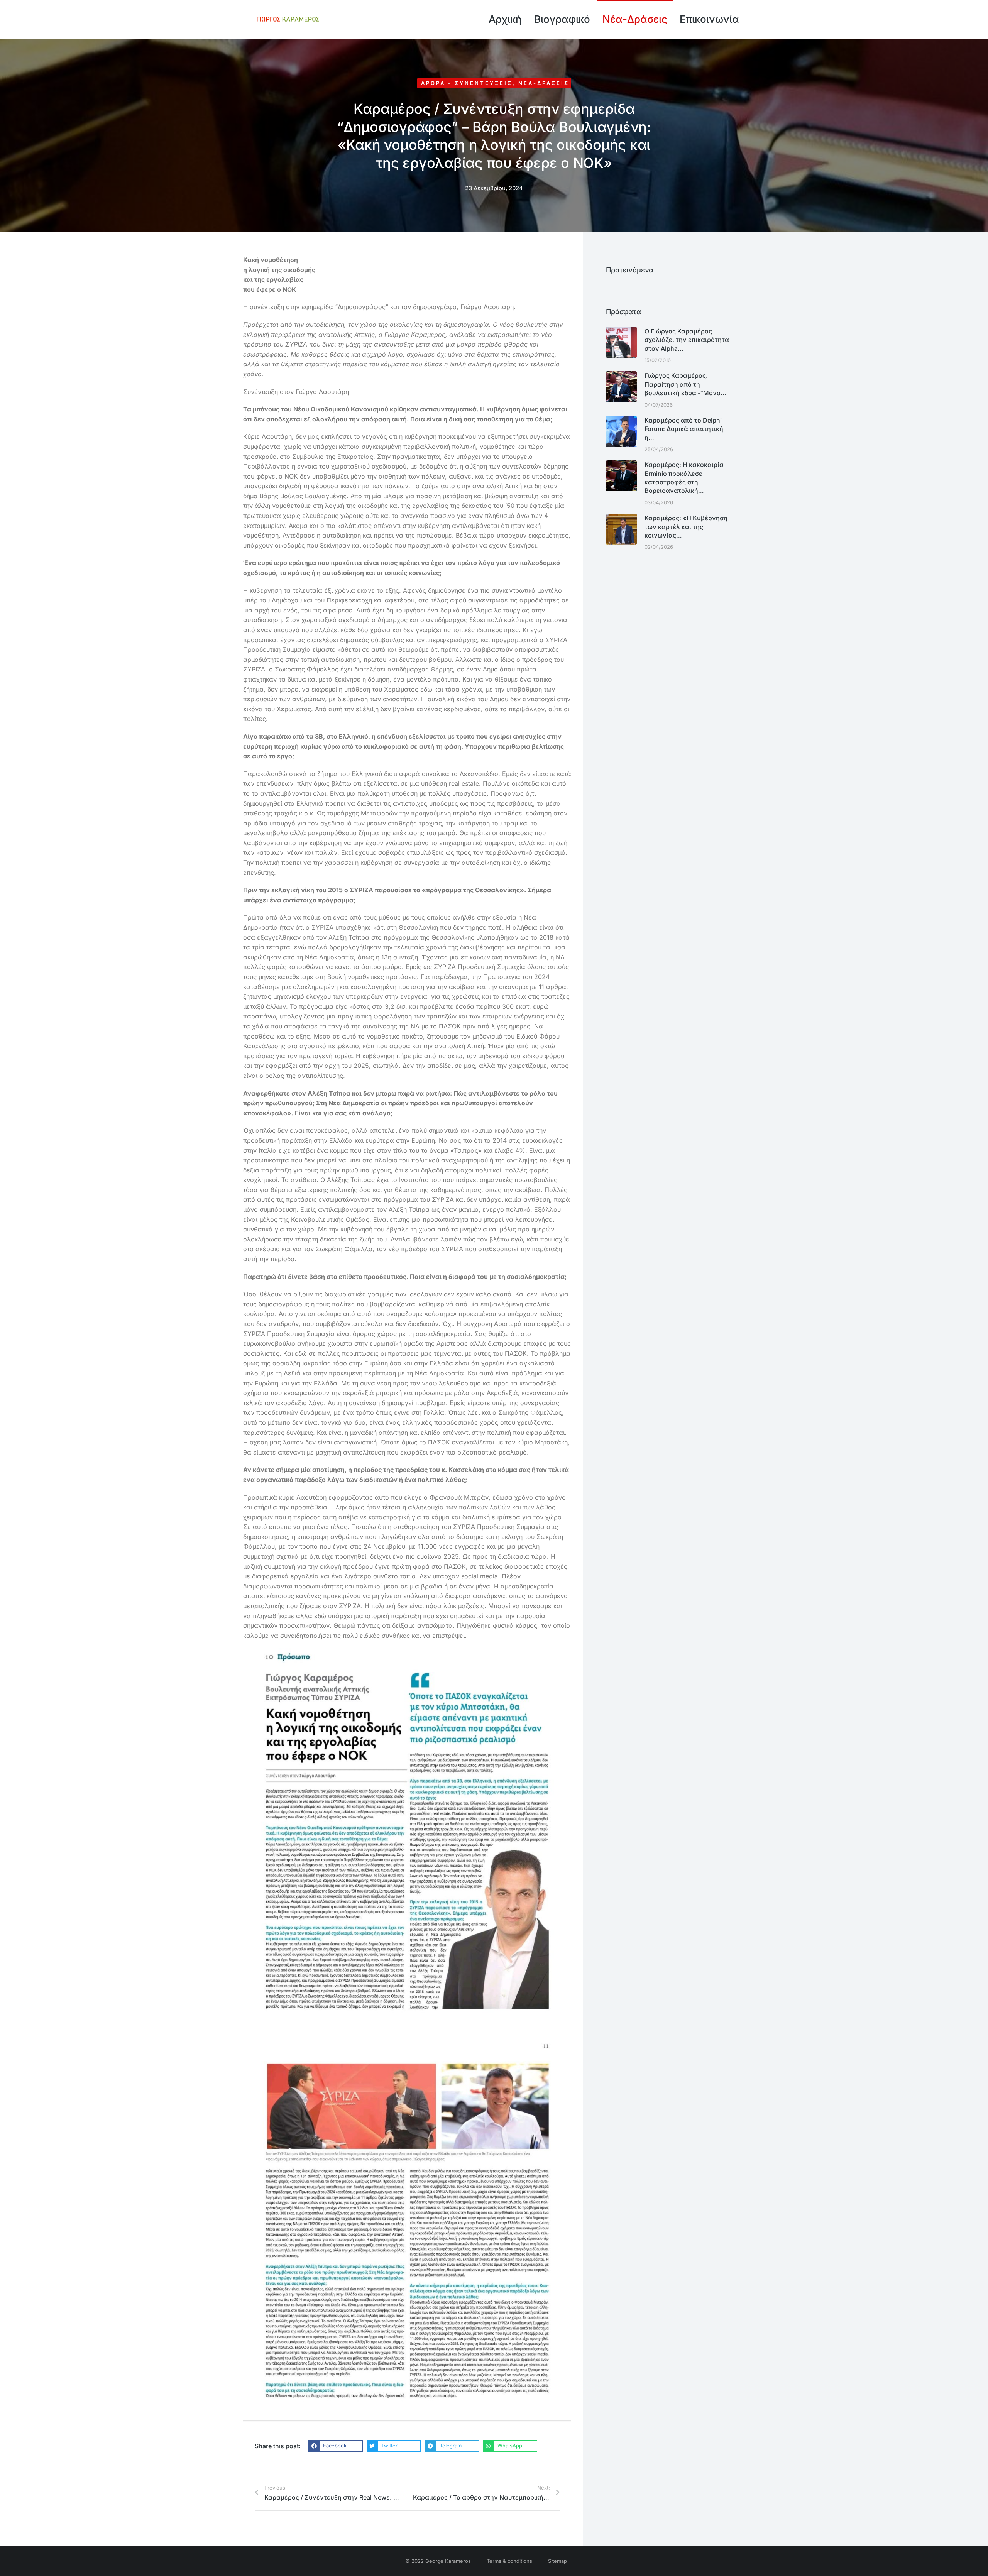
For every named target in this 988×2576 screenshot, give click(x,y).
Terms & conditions (509, 2561)
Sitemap (557, 2561)
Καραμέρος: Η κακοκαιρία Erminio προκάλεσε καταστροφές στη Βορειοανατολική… (684, 478)
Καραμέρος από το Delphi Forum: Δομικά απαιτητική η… (684, 429)
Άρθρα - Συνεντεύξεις (467, 83)
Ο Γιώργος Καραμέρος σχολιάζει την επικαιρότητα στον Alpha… (687, 340)
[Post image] (621, 342)
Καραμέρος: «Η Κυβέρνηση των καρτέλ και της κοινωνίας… (686, 527)
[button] (336, 2446)
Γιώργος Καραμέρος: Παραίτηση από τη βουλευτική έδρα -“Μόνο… (685, 384)
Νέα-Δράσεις (544, 83)
